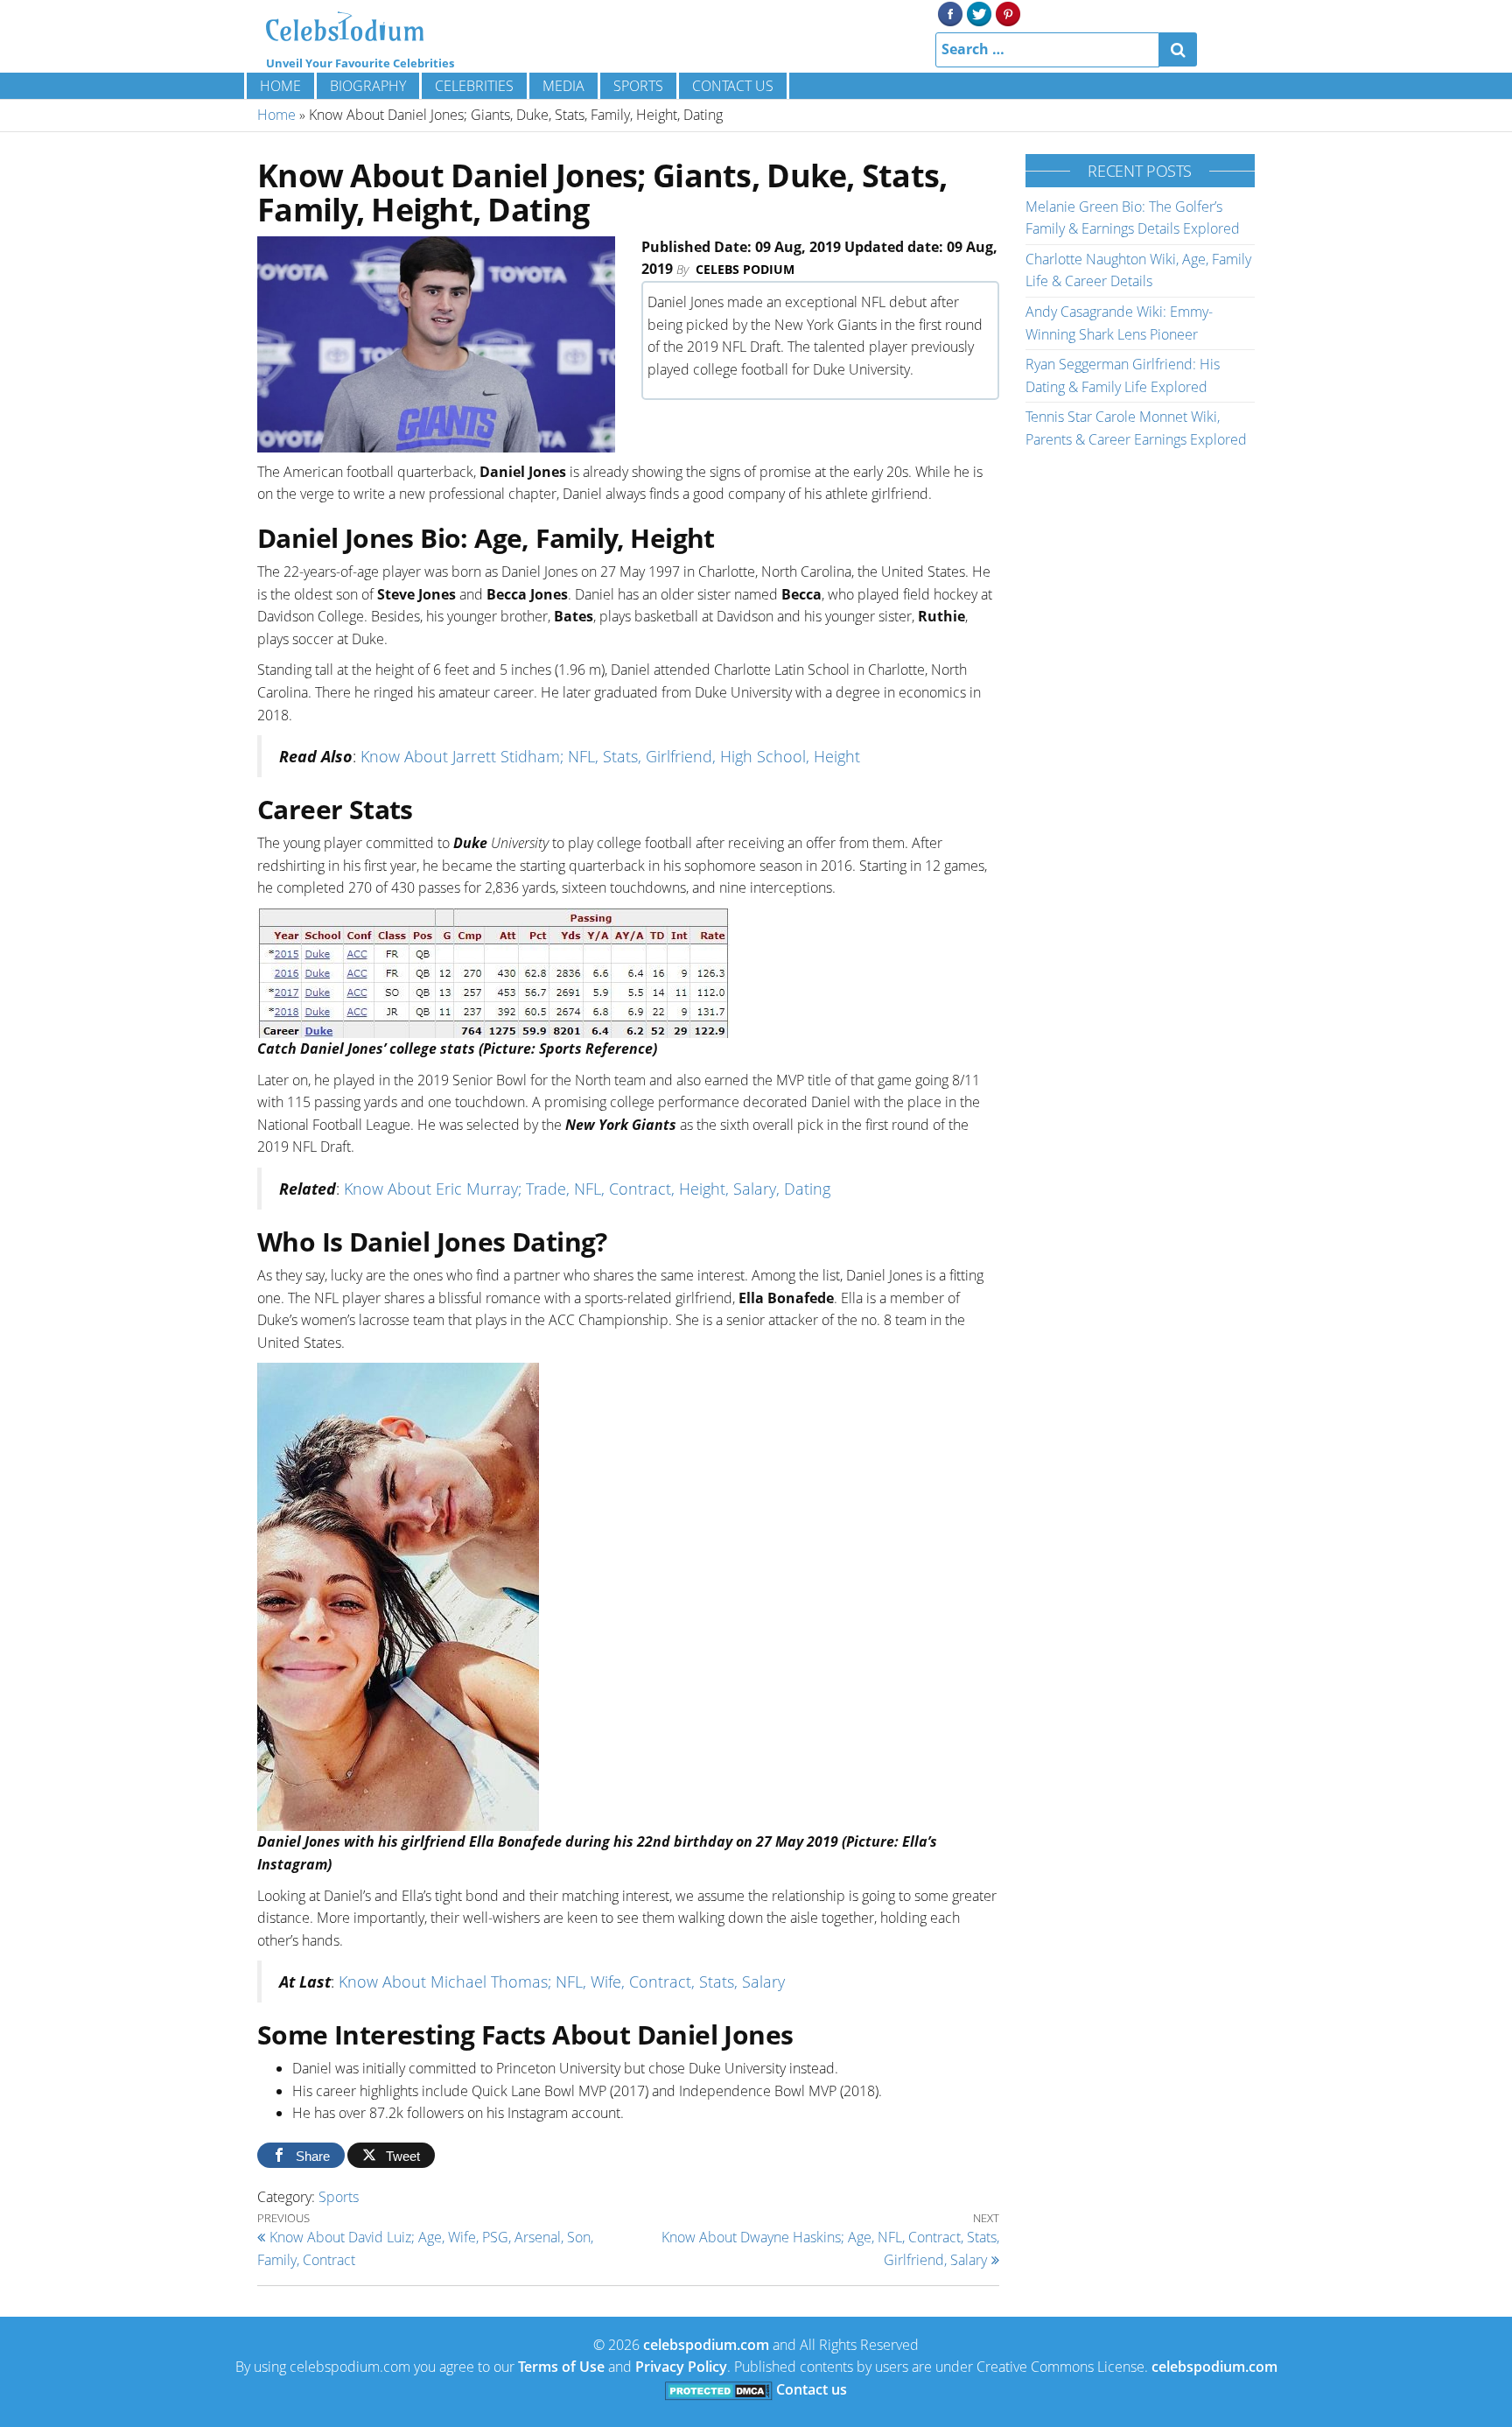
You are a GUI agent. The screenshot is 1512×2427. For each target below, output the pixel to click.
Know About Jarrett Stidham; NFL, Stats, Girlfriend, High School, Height (610, 756)
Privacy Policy (681, 2367)
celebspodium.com (706, 2345)
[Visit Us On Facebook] (950, 12)
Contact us (733, 86)
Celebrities (474, 86)
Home (280, 86)
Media (563, 86)
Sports (638, 86)
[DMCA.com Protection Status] (719, 2389)
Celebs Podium (745, 269)
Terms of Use (561, 2367)
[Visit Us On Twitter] (979, 12)
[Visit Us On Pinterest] (1008, 12)
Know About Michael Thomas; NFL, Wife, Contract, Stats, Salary (562, 1982)
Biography (368, 86)
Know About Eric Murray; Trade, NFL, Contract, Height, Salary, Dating (587, 1189)
